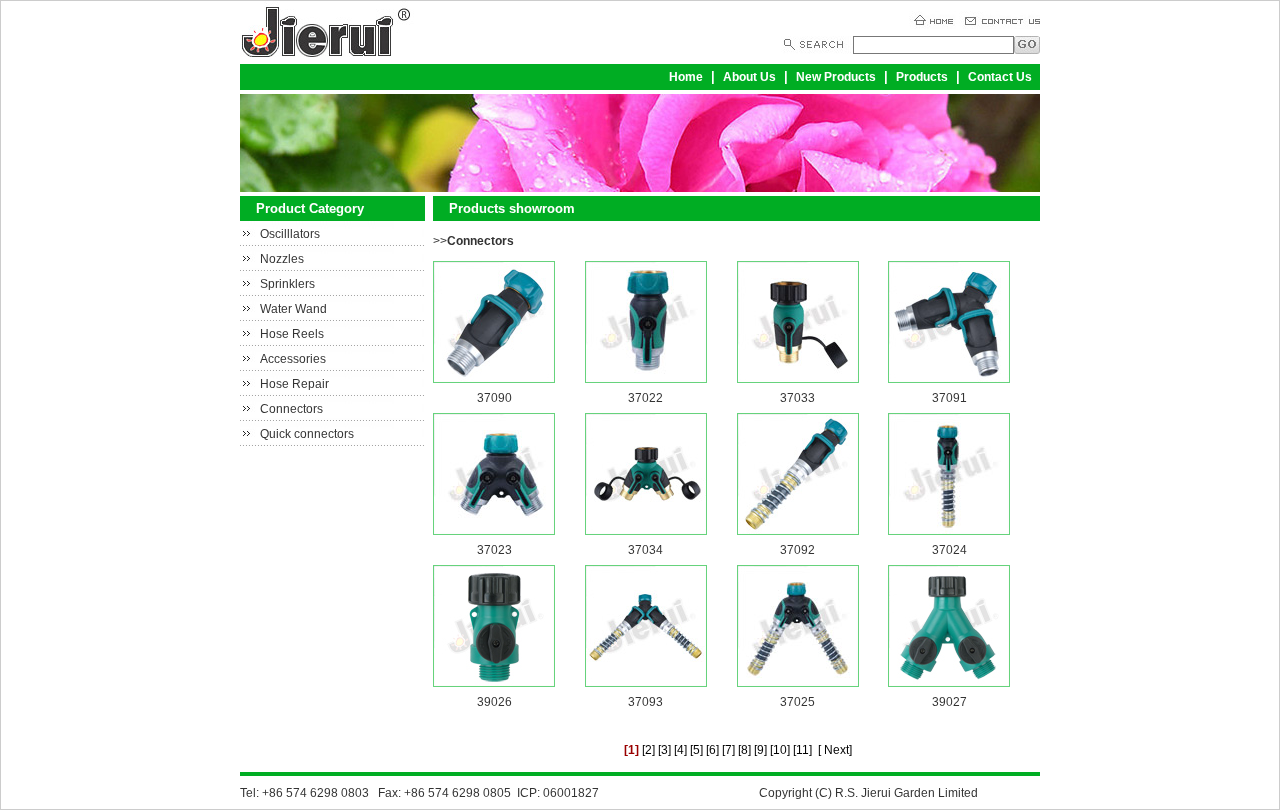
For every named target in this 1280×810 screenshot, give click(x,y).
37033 (797, 398)
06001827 (571, 793)
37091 (949, 398)
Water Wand (293, 309)
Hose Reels (292, 334)
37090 (494, 398)
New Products (836, 77)
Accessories (293, 359)
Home (686, 77)
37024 (949, 550)
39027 (949, 702)
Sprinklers (287, 284)
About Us (749, 77)
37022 (645, 398)
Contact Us (1000, 77)
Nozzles (282, 259)
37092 (797, 550)
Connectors (291, 409)
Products (922, 77)
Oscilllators (290, 234)
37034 (645, 550)
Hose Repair (294, 384)
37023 (494, 550)
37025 (797, 702)
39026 (494, 702)
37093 (645, 702)
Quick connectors (307, 434)
